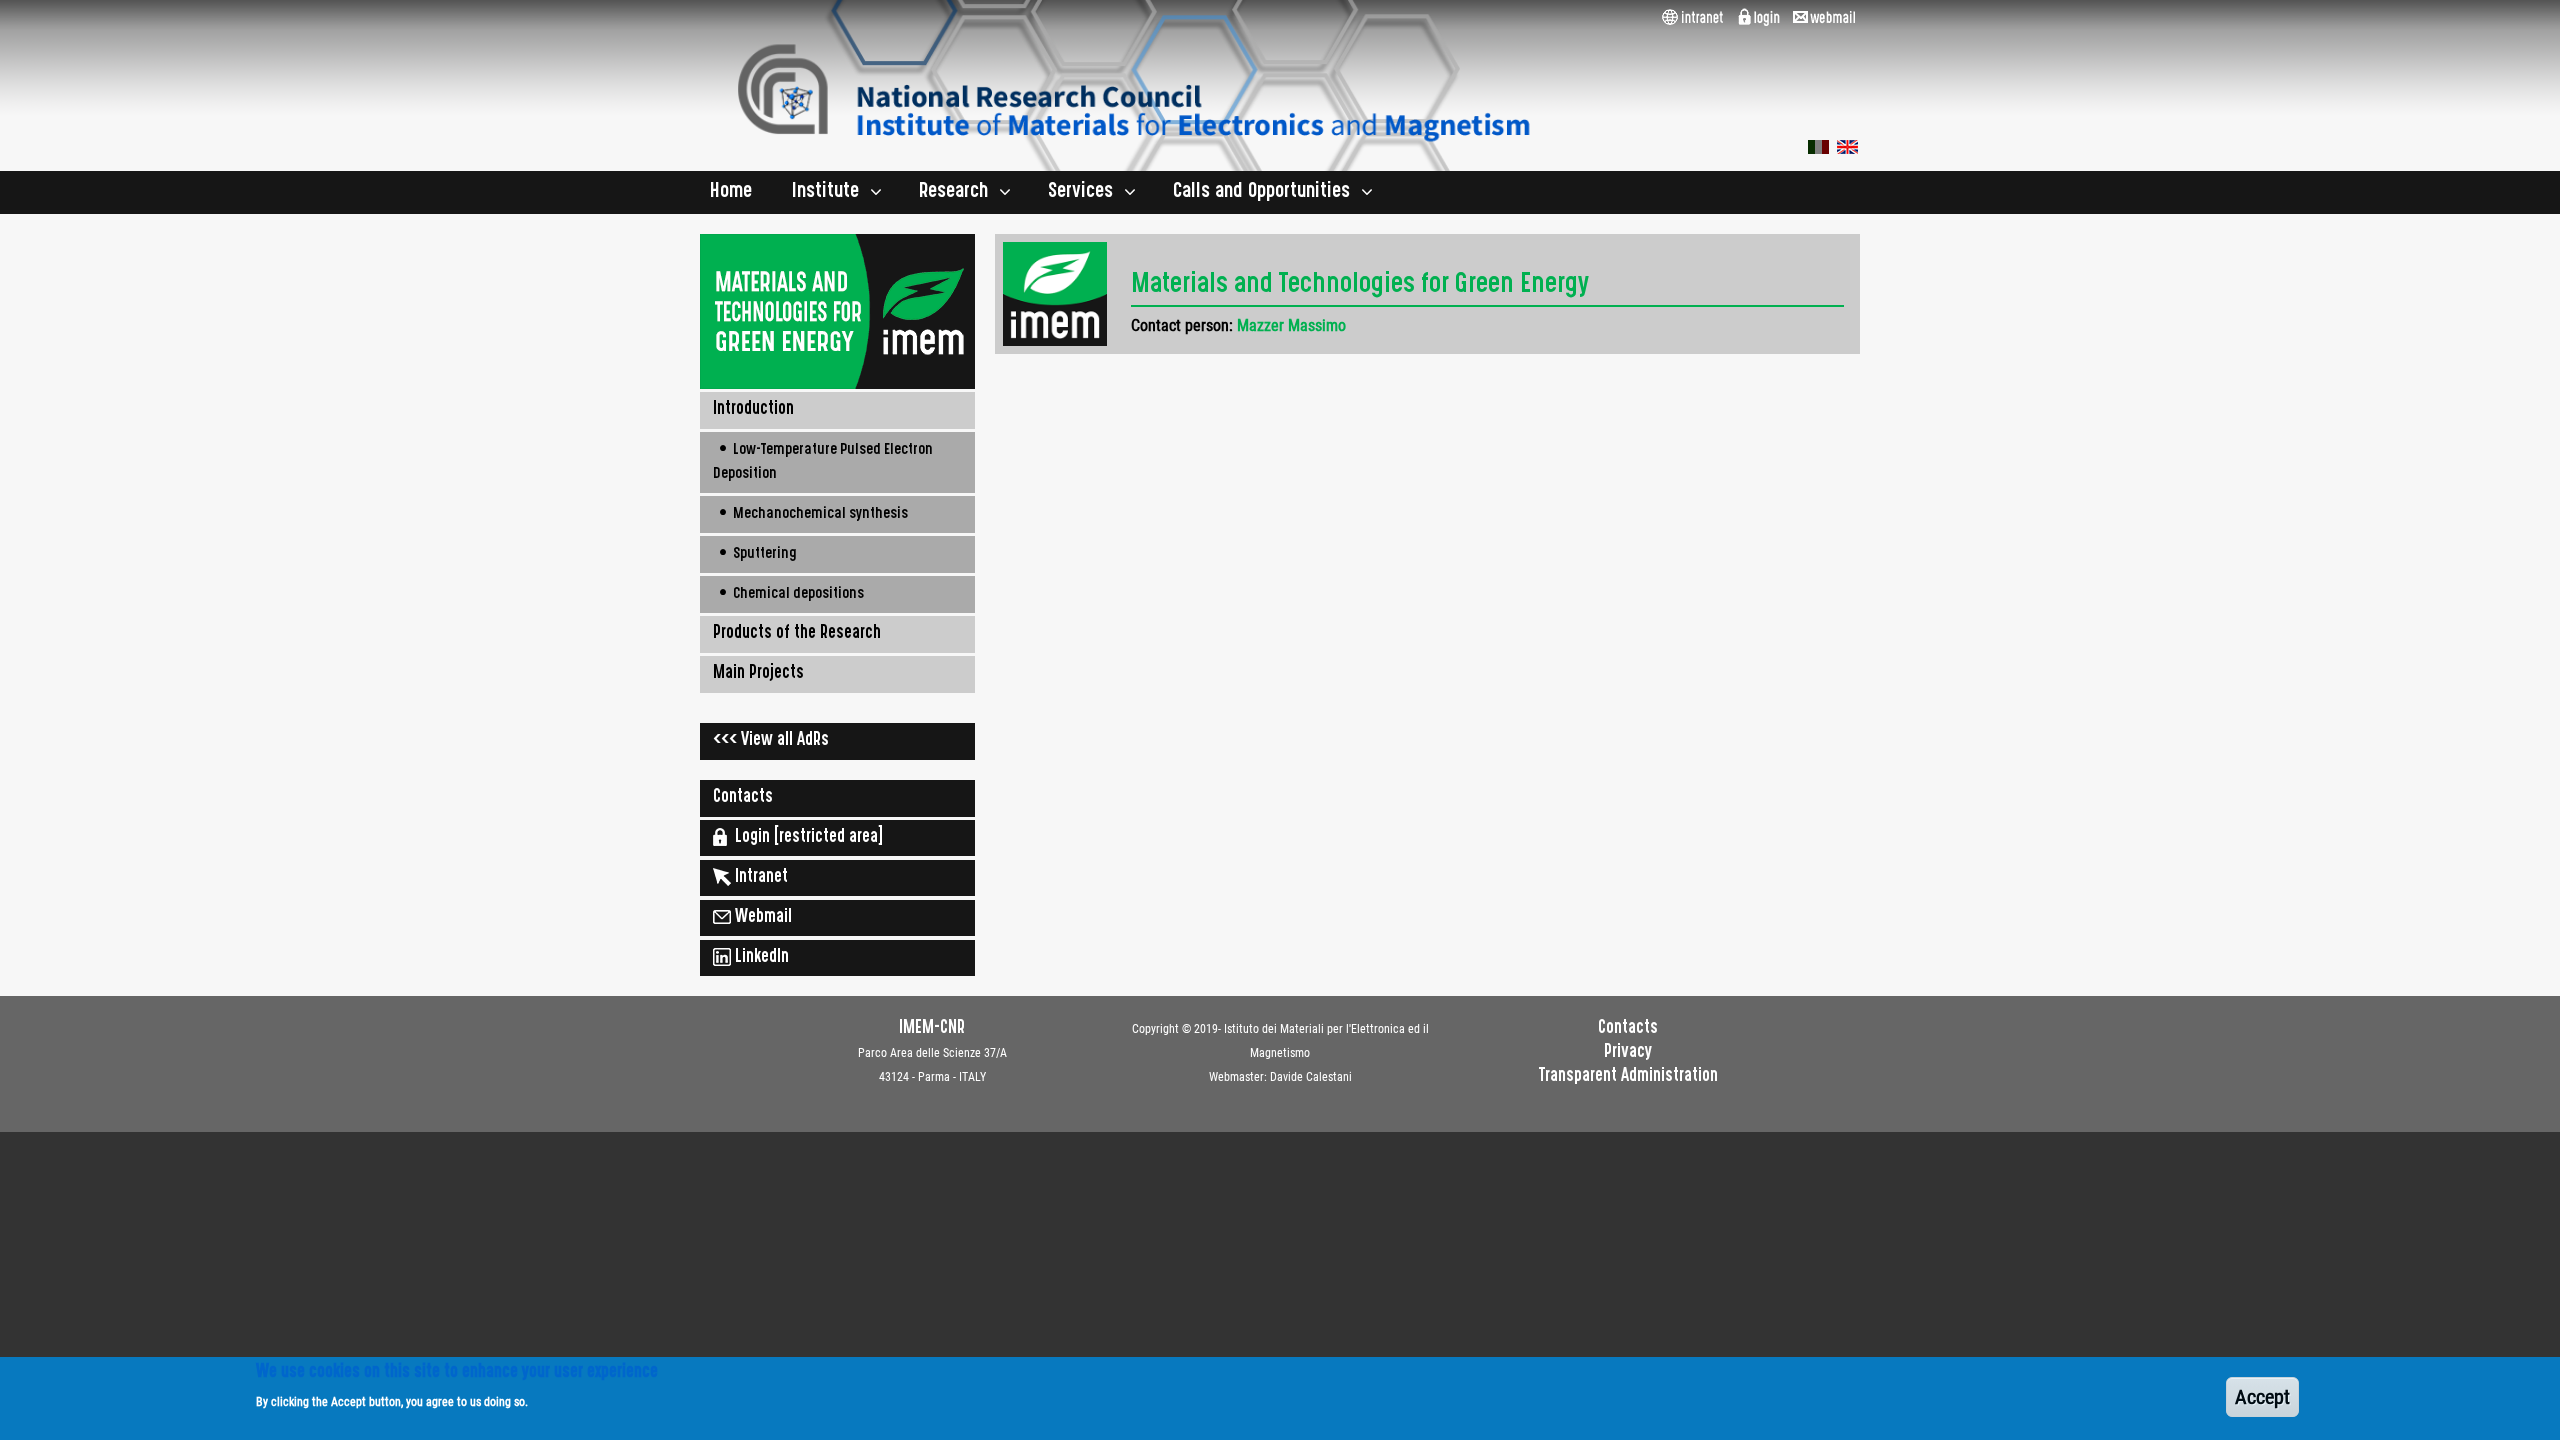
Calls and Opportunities (1261, 192)
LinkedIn (760, 958)
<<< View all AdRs (771, 741)
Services (1080, 192)
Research (953, 192)
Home (731, 192)
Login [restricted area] (805, 838)
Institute (825, 192)
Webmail (761, 918)
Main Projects (758, 674)
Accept (2262, 1397)
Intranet (759, 878)
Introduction (753, 410)
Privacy (1628, 1053)
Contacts (743, 798)
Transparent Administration (1628, 1077)
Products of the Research (797, 634)
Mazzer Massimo (1291, 325)
